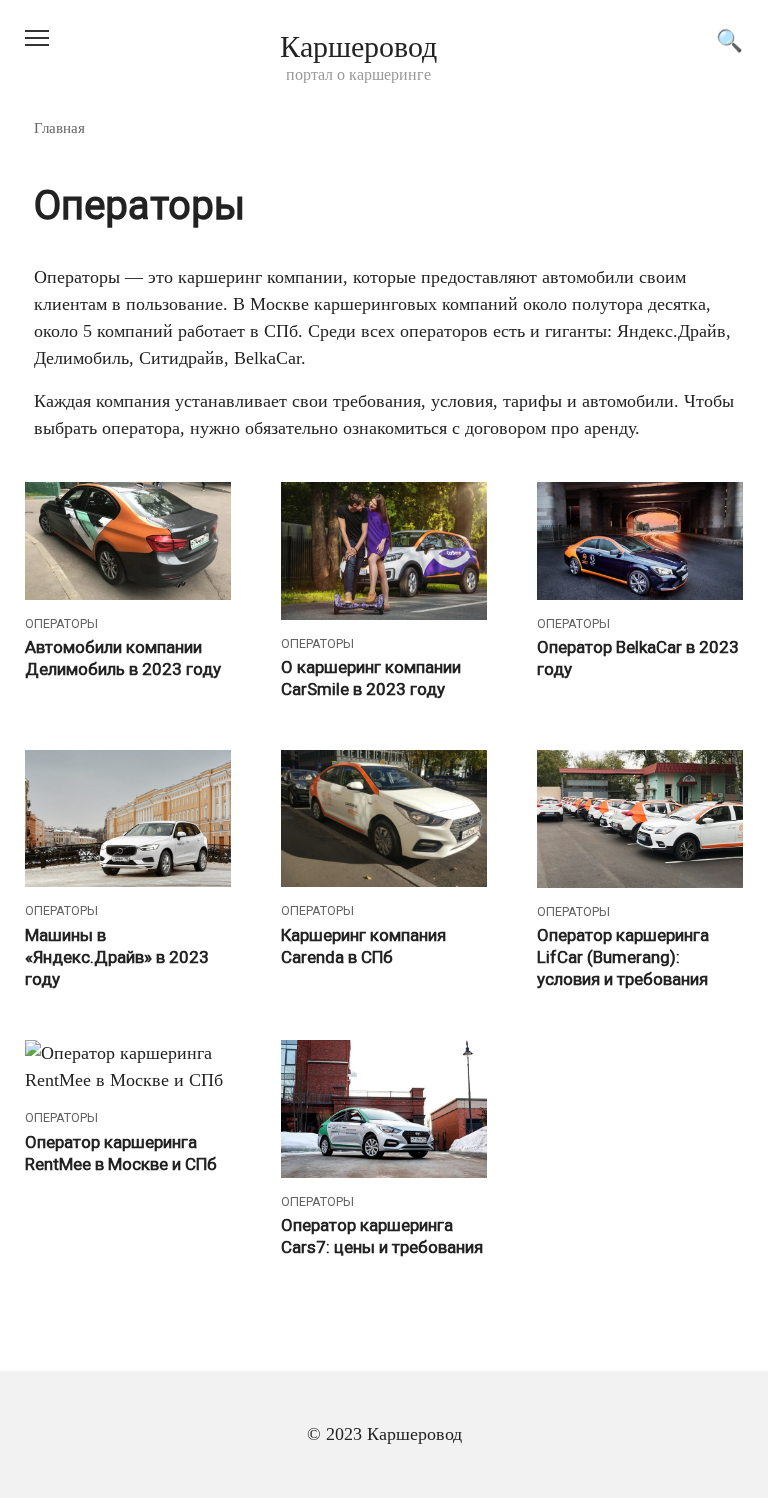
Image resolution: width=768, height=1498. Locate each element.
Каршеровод (358, 46)
